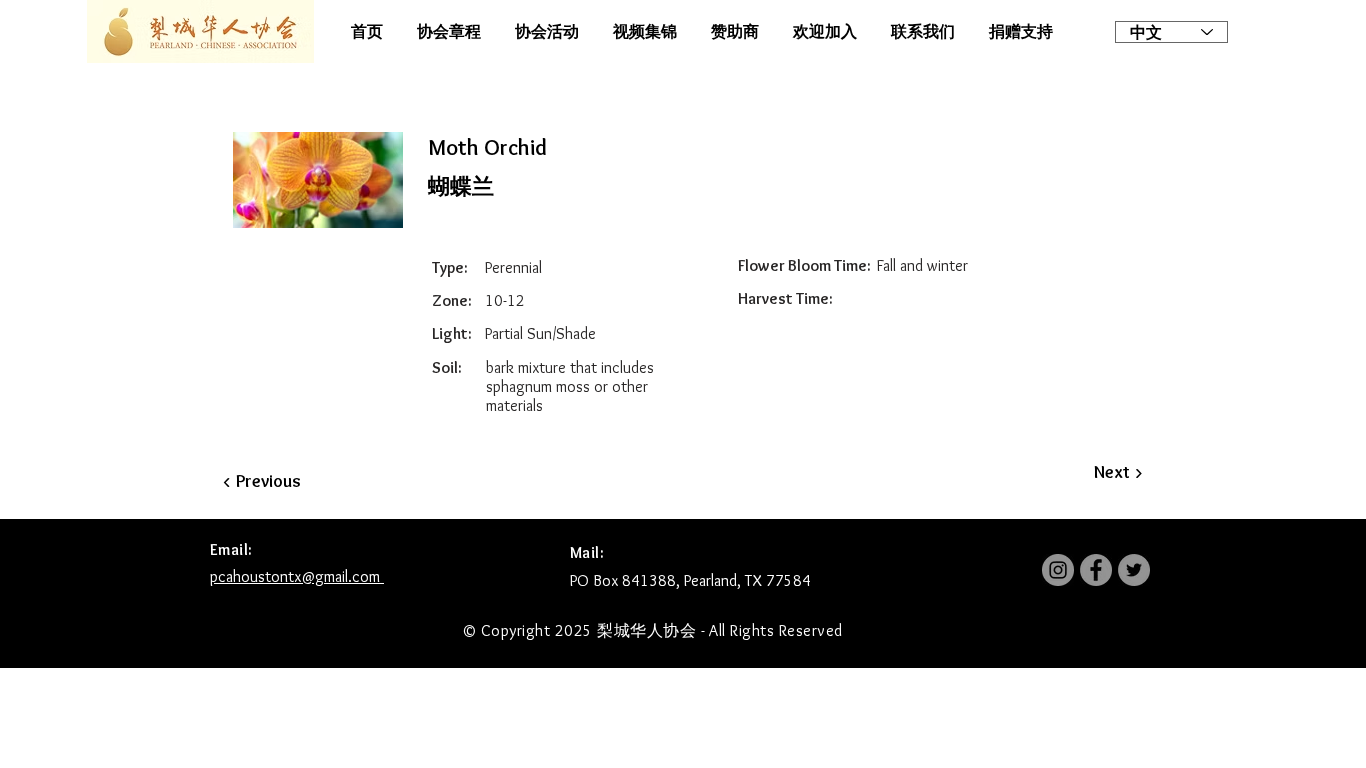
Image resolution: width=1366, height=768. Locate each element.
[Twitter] (1134, 570)
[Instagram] (1058, 570)
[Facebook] (1096, 570)
